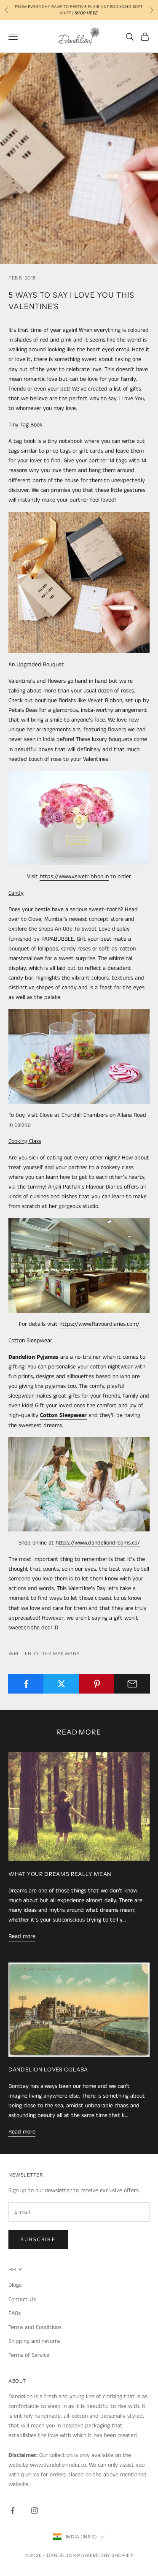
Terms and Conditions (35, 2327)
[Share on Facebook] (26, 1684)
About (17, 2381)
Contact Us (22, 2299)
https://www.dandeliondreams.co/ (98, 1543)
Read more (22, 1936)
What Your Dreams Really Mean (60, 1874)
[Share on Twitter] (61, 1684)
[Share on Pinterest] (97, 1684)
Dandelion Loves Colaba (48, 2070)
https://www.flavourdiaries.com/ (99, 1324)
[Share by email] (132, 1684)
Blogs (15, 2285)
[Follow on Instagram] (35, 2511)
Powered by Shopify (105, 2555)
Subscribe (38, 2240)
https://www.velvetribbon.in (74, 877)
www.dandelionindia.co (58, 2465)
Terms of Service (29, 2355)
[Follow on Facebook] (13, 2511)
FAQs (15, 2313)
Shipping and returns (34, 2341)
